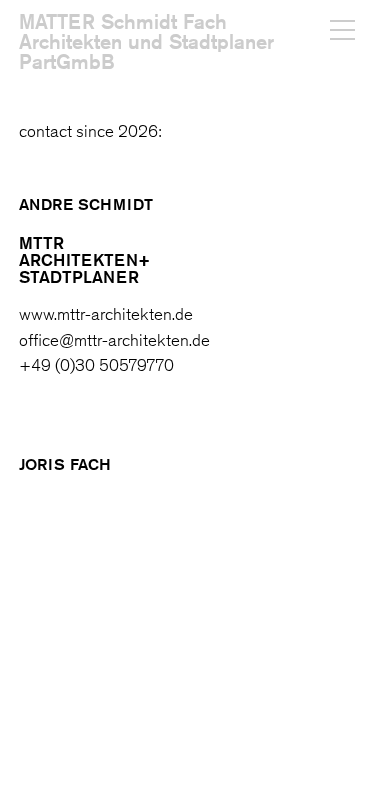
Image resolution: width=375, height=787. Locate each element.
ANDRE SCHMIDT (86, 204)
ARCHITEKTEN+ (84, 259)
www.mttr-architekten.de (106, 314)
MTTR (41, 242)
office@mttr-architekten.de (114, 340)
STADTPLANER (79, 276)
